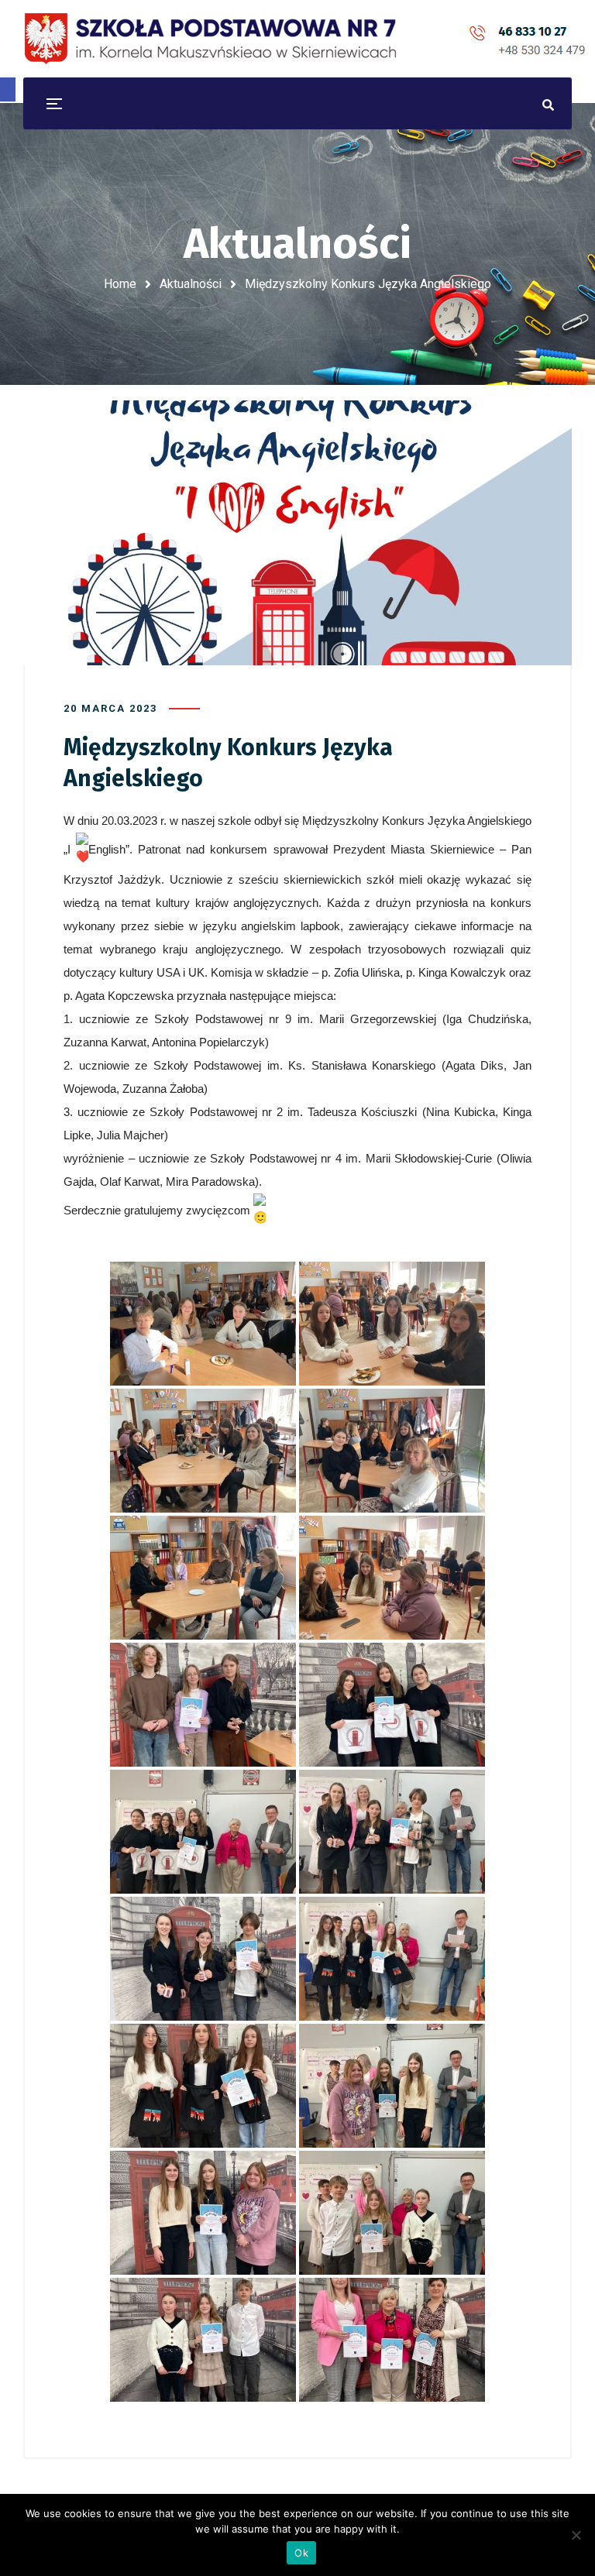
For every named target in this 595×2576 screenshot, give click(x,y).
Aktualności (191, 284)
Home (120, 284)
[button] (8, 89)
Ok (301, 2553)
